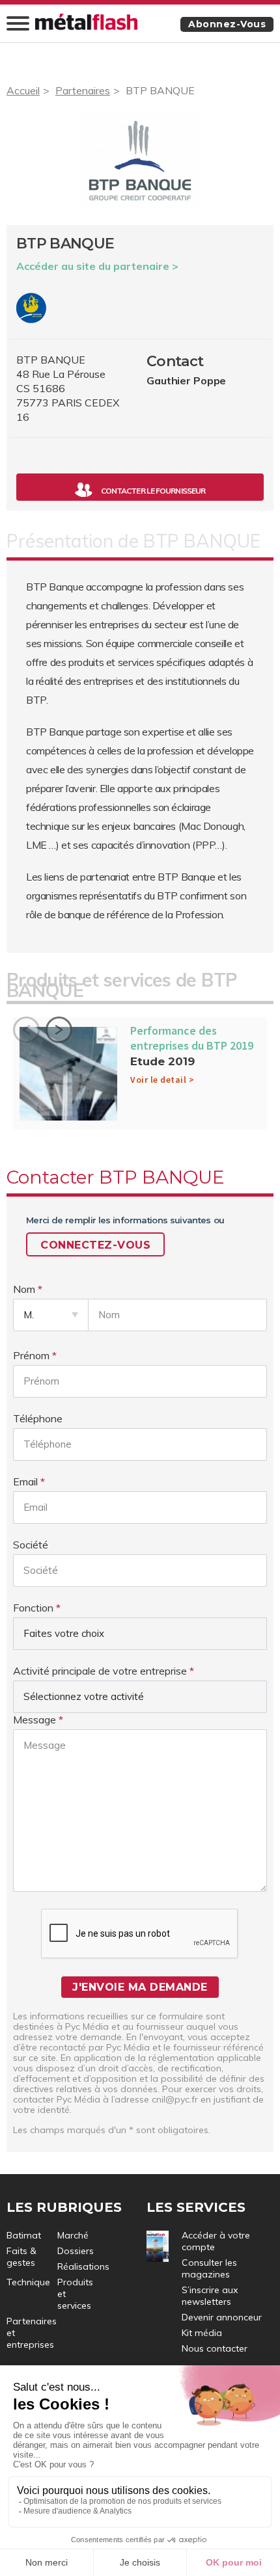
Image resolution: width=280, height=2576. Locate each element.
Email (25, 1481)
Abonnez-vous (227, 24)
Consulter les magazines (209, 2268)
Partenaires (83, 90)
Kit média (202, 2333)
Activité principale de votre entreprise (100, 1671)
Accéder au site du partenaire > (97, 266)
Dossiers (76, 2251)
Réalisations (83, 2266)
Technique (28, 2282)
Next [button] (59, 1030)
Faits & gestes (21, 2257)
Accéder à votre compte (216, 2241)
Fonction (33, 1608)
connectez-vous (95, 1245)
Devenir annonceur (222, 2317)
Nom (24, 1289)
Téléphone (38, 1418)
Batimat (24, 2235)
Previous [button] (26, 1030)
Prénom (31, 1355)
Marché (73, 2235)
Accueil (23, 90)
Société (31, 1545)
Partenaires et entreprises (32, 2333)
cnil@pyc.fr (175, 2099)
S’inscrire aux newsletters (210, 2296)
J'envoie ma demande (140, 1987)
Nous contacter (215, 2348)
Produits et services (75, 2294)
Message (35, 1720)
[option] (140, 1077)
